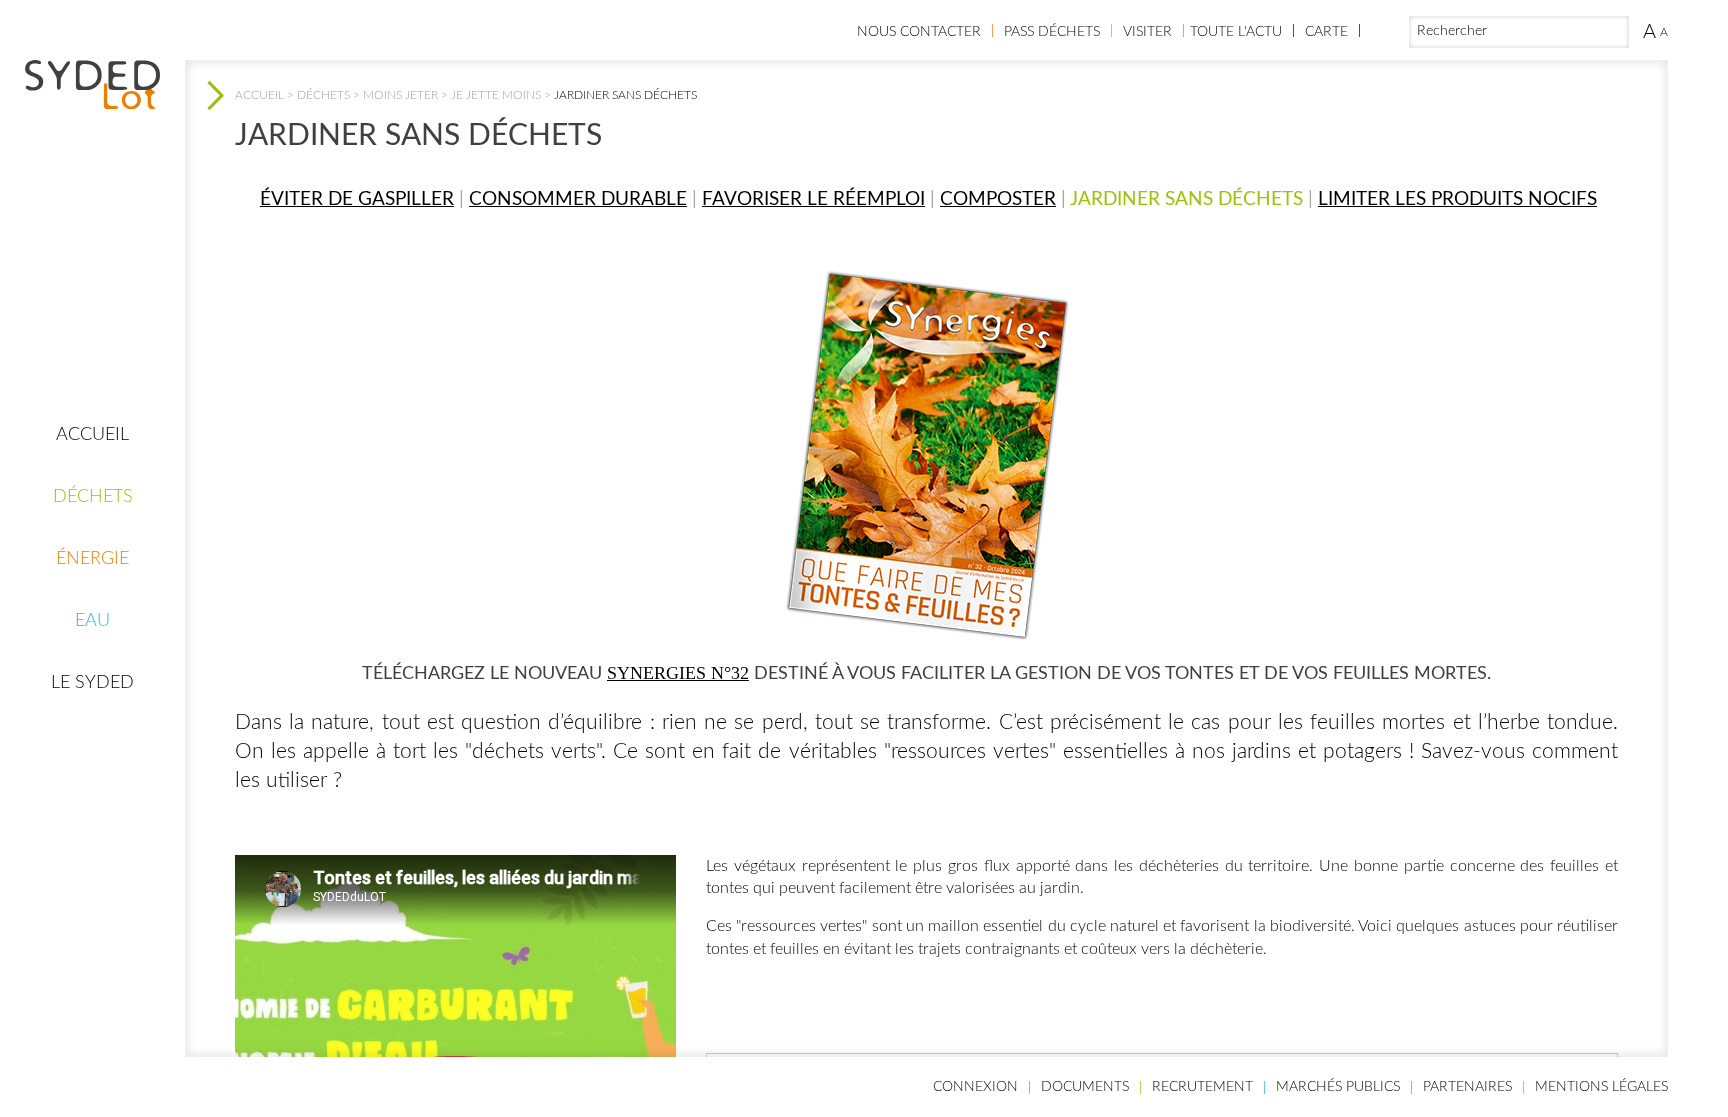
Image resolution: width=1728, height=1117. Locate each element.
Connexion (975, 1087)
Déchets (93, 497)
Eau (92, 621)
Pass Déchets (1052, 32)
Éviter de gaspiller (357, 199)
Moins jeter (400, 95)
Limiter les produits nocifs (1457, 199)
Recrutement (1202, 1087)
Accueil (92, 435)
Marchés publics (1338, 1087)
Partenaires (1467, 1087)
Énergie (92, 559)
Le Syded (92, 683)
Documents (1085, 1087)
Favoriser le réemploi (813, 199)
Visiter (1147, 32)
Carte (1326, 32)
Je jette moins (496, 95)
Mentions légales (1601, 1087)
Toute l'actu (1236, 32)
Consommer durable (578, 199)
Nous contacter (919, 32)
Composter (998, 199)
